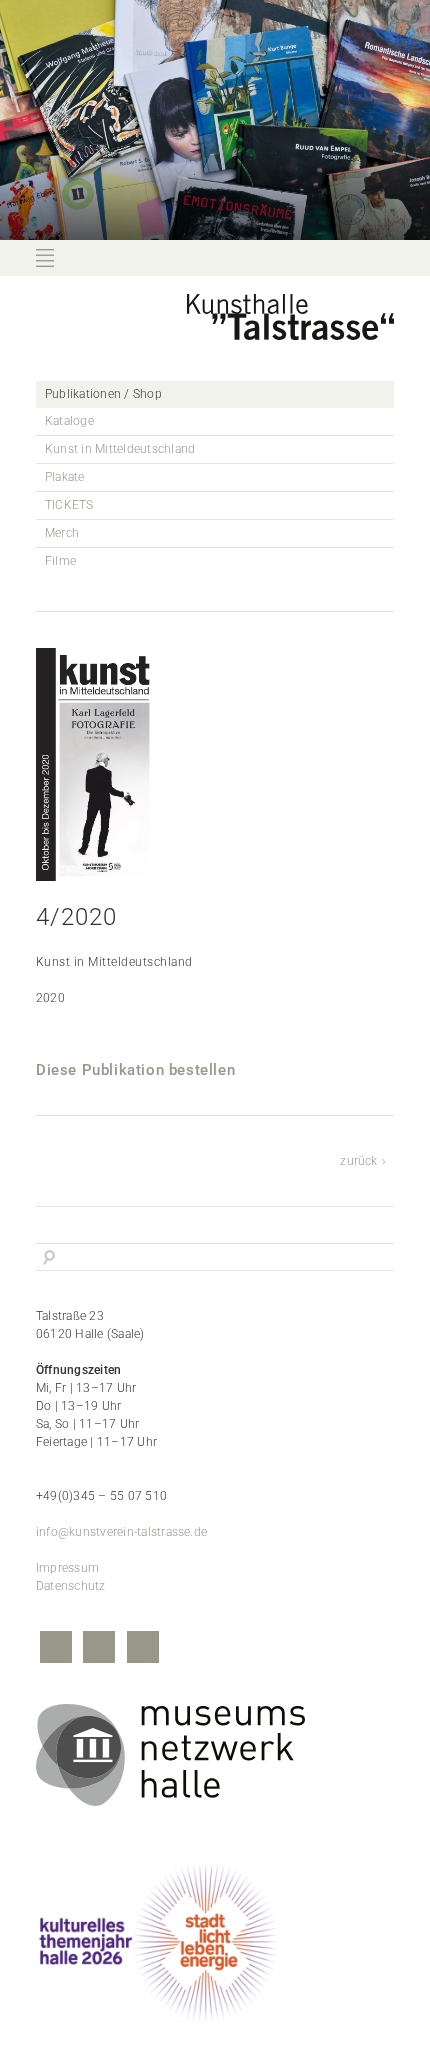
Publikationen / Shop (103, 394)
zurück (358, 1161)
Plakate (65, 477)
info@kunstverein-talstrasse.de (121, 1532)
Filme (60, 561)
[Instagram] (99, 1649)
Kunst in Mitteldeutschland (120, 449)
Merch (62, 533)
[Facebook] (56, 1649)
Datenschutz (71, 1586)
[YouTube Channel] (143, 1649)
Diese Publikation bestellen (135, 1070)
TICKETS (69, 505)
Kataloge (69, 421)
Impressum (67, 1568)
